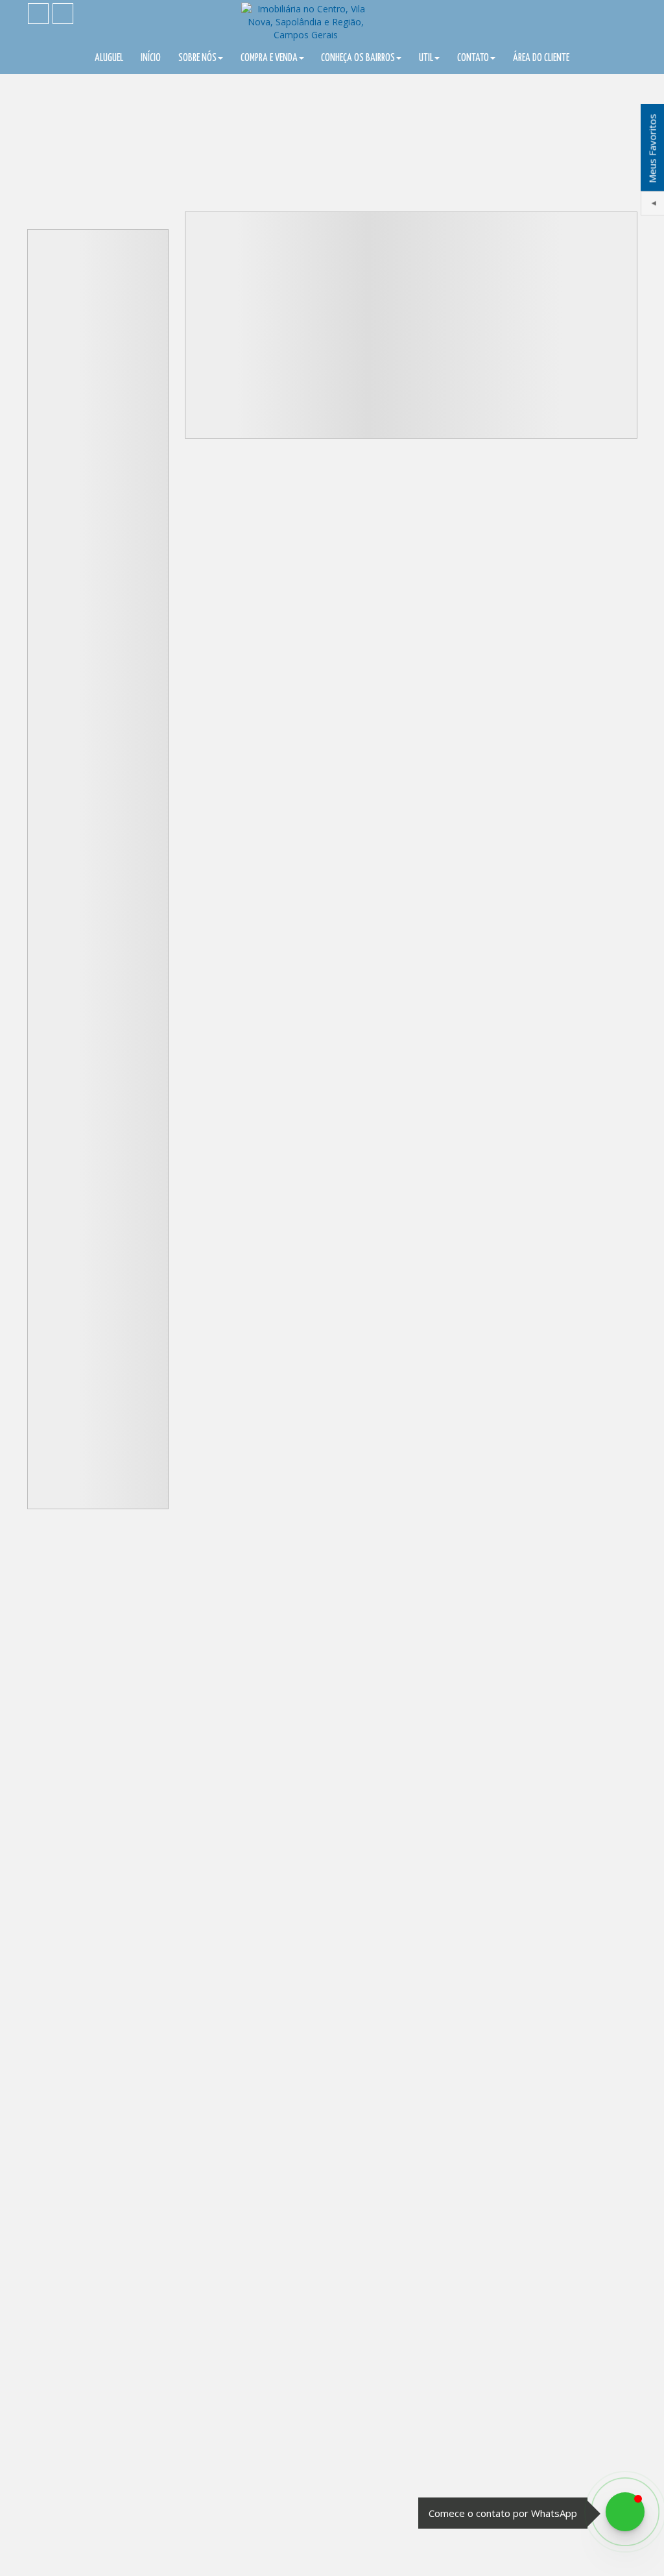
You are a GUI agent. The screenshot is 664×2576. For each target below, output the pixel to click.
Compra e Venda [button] (269, 58)
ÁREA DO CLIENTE (541, 58)
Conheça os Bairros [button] (358, 58)
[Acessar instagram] (63, 14)
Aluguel (109, 58)
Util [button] (426, 58)
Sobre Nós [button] (197, 58)
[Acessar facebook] (38, 14)
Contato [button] (473, 58)
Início (151, 58)
